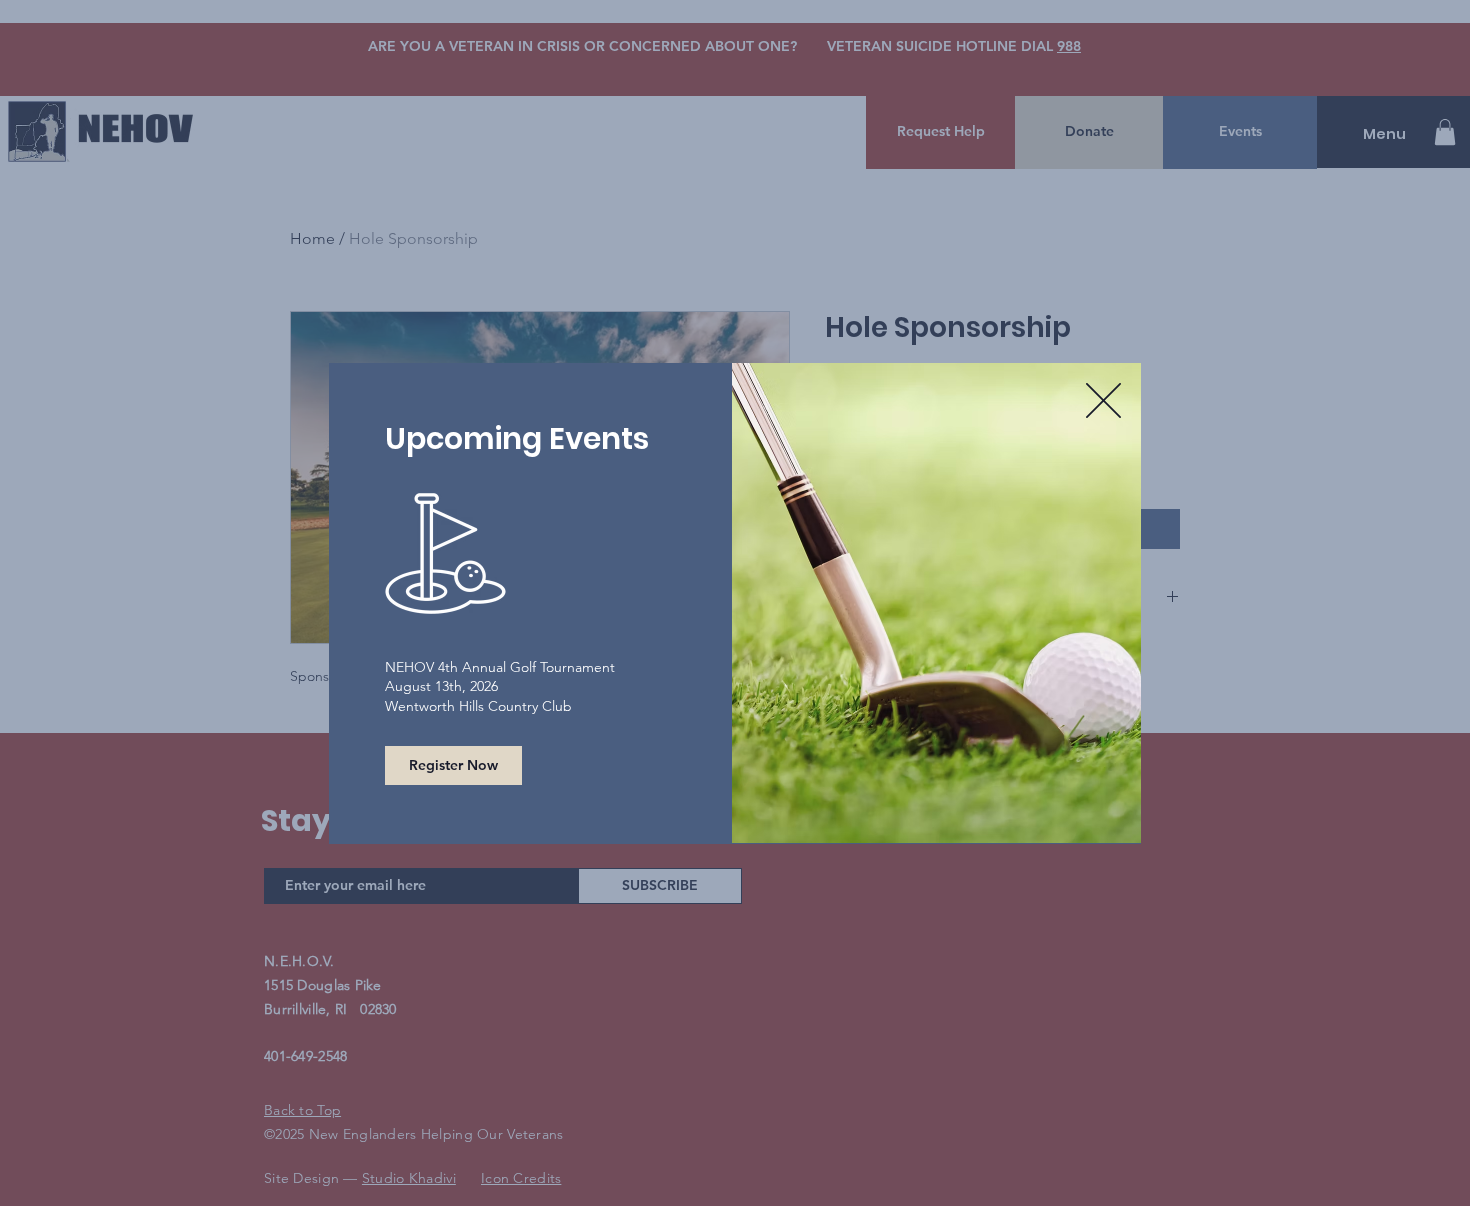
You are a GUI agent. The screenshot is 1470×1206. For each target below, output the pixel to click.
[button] (1103, 400)
